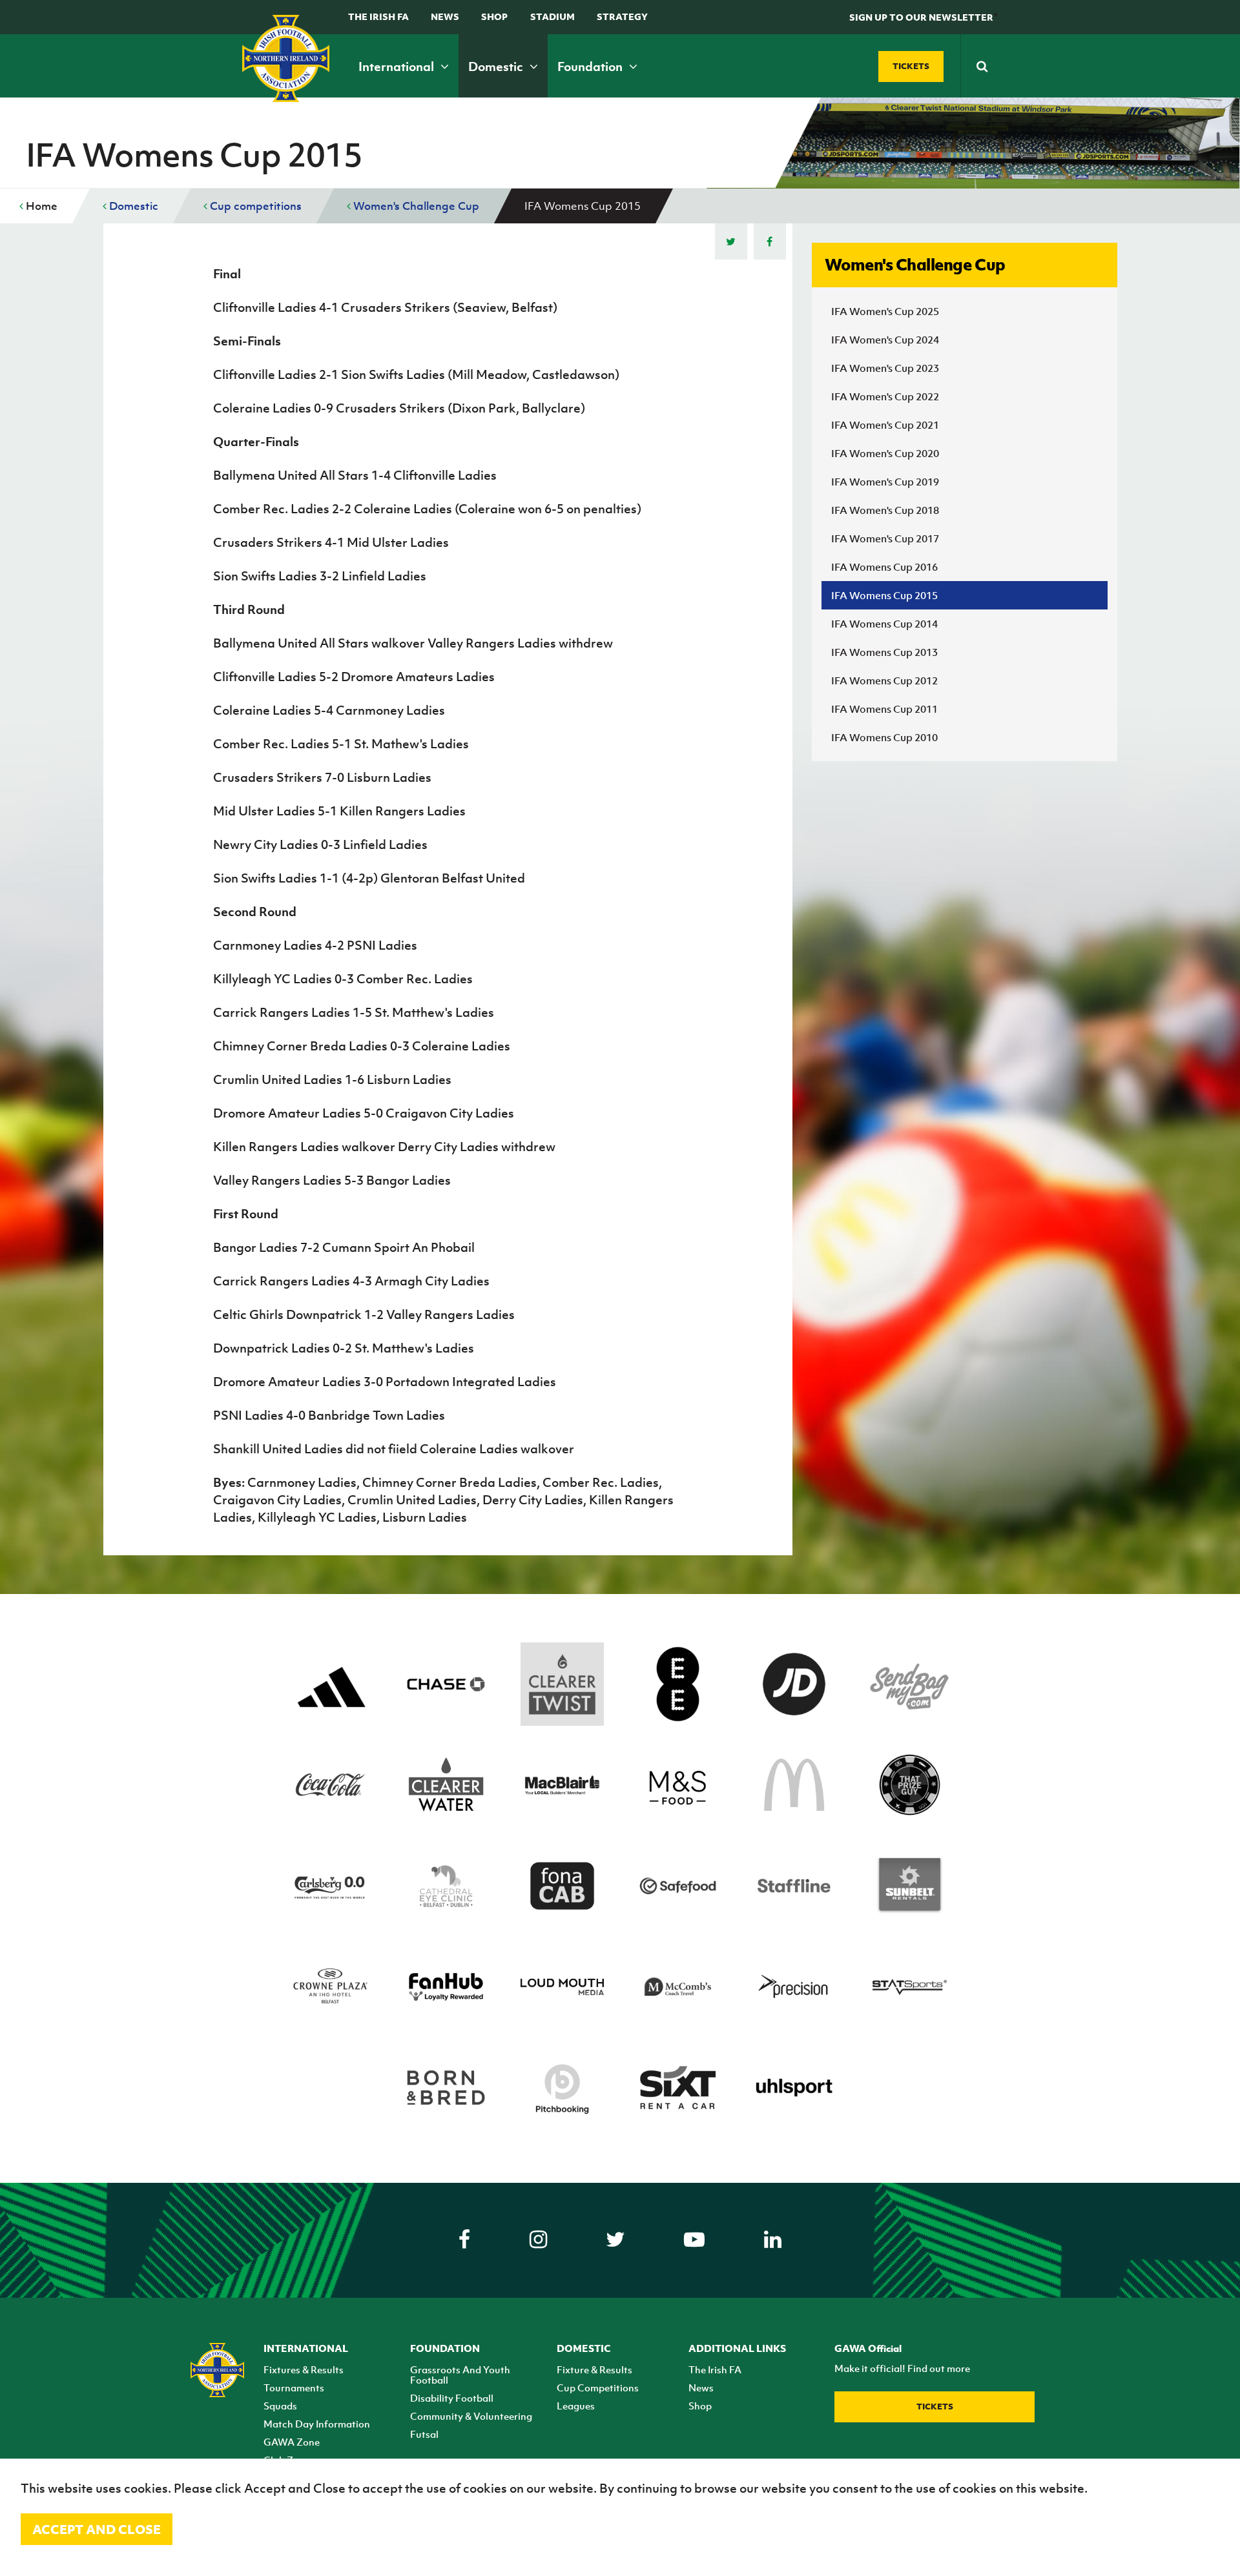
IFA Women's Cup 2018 (885, 510)
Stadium (553, 16)
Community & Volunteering (471, 2416)
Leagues (576, 2406)
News (445, 16)
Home (40, 206)
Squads (280, 2406)
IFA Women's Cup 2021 (885, 425)
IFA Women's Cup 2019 (885, 482)
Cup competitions (254, 206)
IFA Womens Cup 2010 (884, 737)
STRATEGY (622, 16)
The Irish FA (378, 16)
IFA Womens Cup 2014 (884, 624)
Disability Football (452, 2398)
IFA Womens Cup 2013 (884, 652)
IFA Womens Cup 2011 (884, 709)
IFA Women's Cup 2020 (885, 453)
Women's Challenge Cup (415, 206)
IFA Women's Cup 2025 (885, 311)
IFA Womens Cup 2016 (884, 567)
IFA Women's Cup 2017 (885, 538)
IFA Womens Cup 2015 (884, 595)
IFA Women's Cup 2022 (885, 396)
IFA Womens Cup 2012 (884, 680)
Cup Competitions (598, 2387)
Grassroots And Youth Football (460, 2375)
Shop (494, 16)
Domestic (497, 66)
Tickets (935, 2407)
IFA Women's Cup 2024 (885, 340)
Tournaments (294, 2387)
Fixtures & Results (304, 2369)
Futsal (424, 2434)
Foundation (591, 66)
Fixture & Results (594, 2369)
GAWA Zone (292, 2442)
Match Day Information (317, 2424)
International (398, 66)
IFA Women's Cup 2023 (885, 368)
